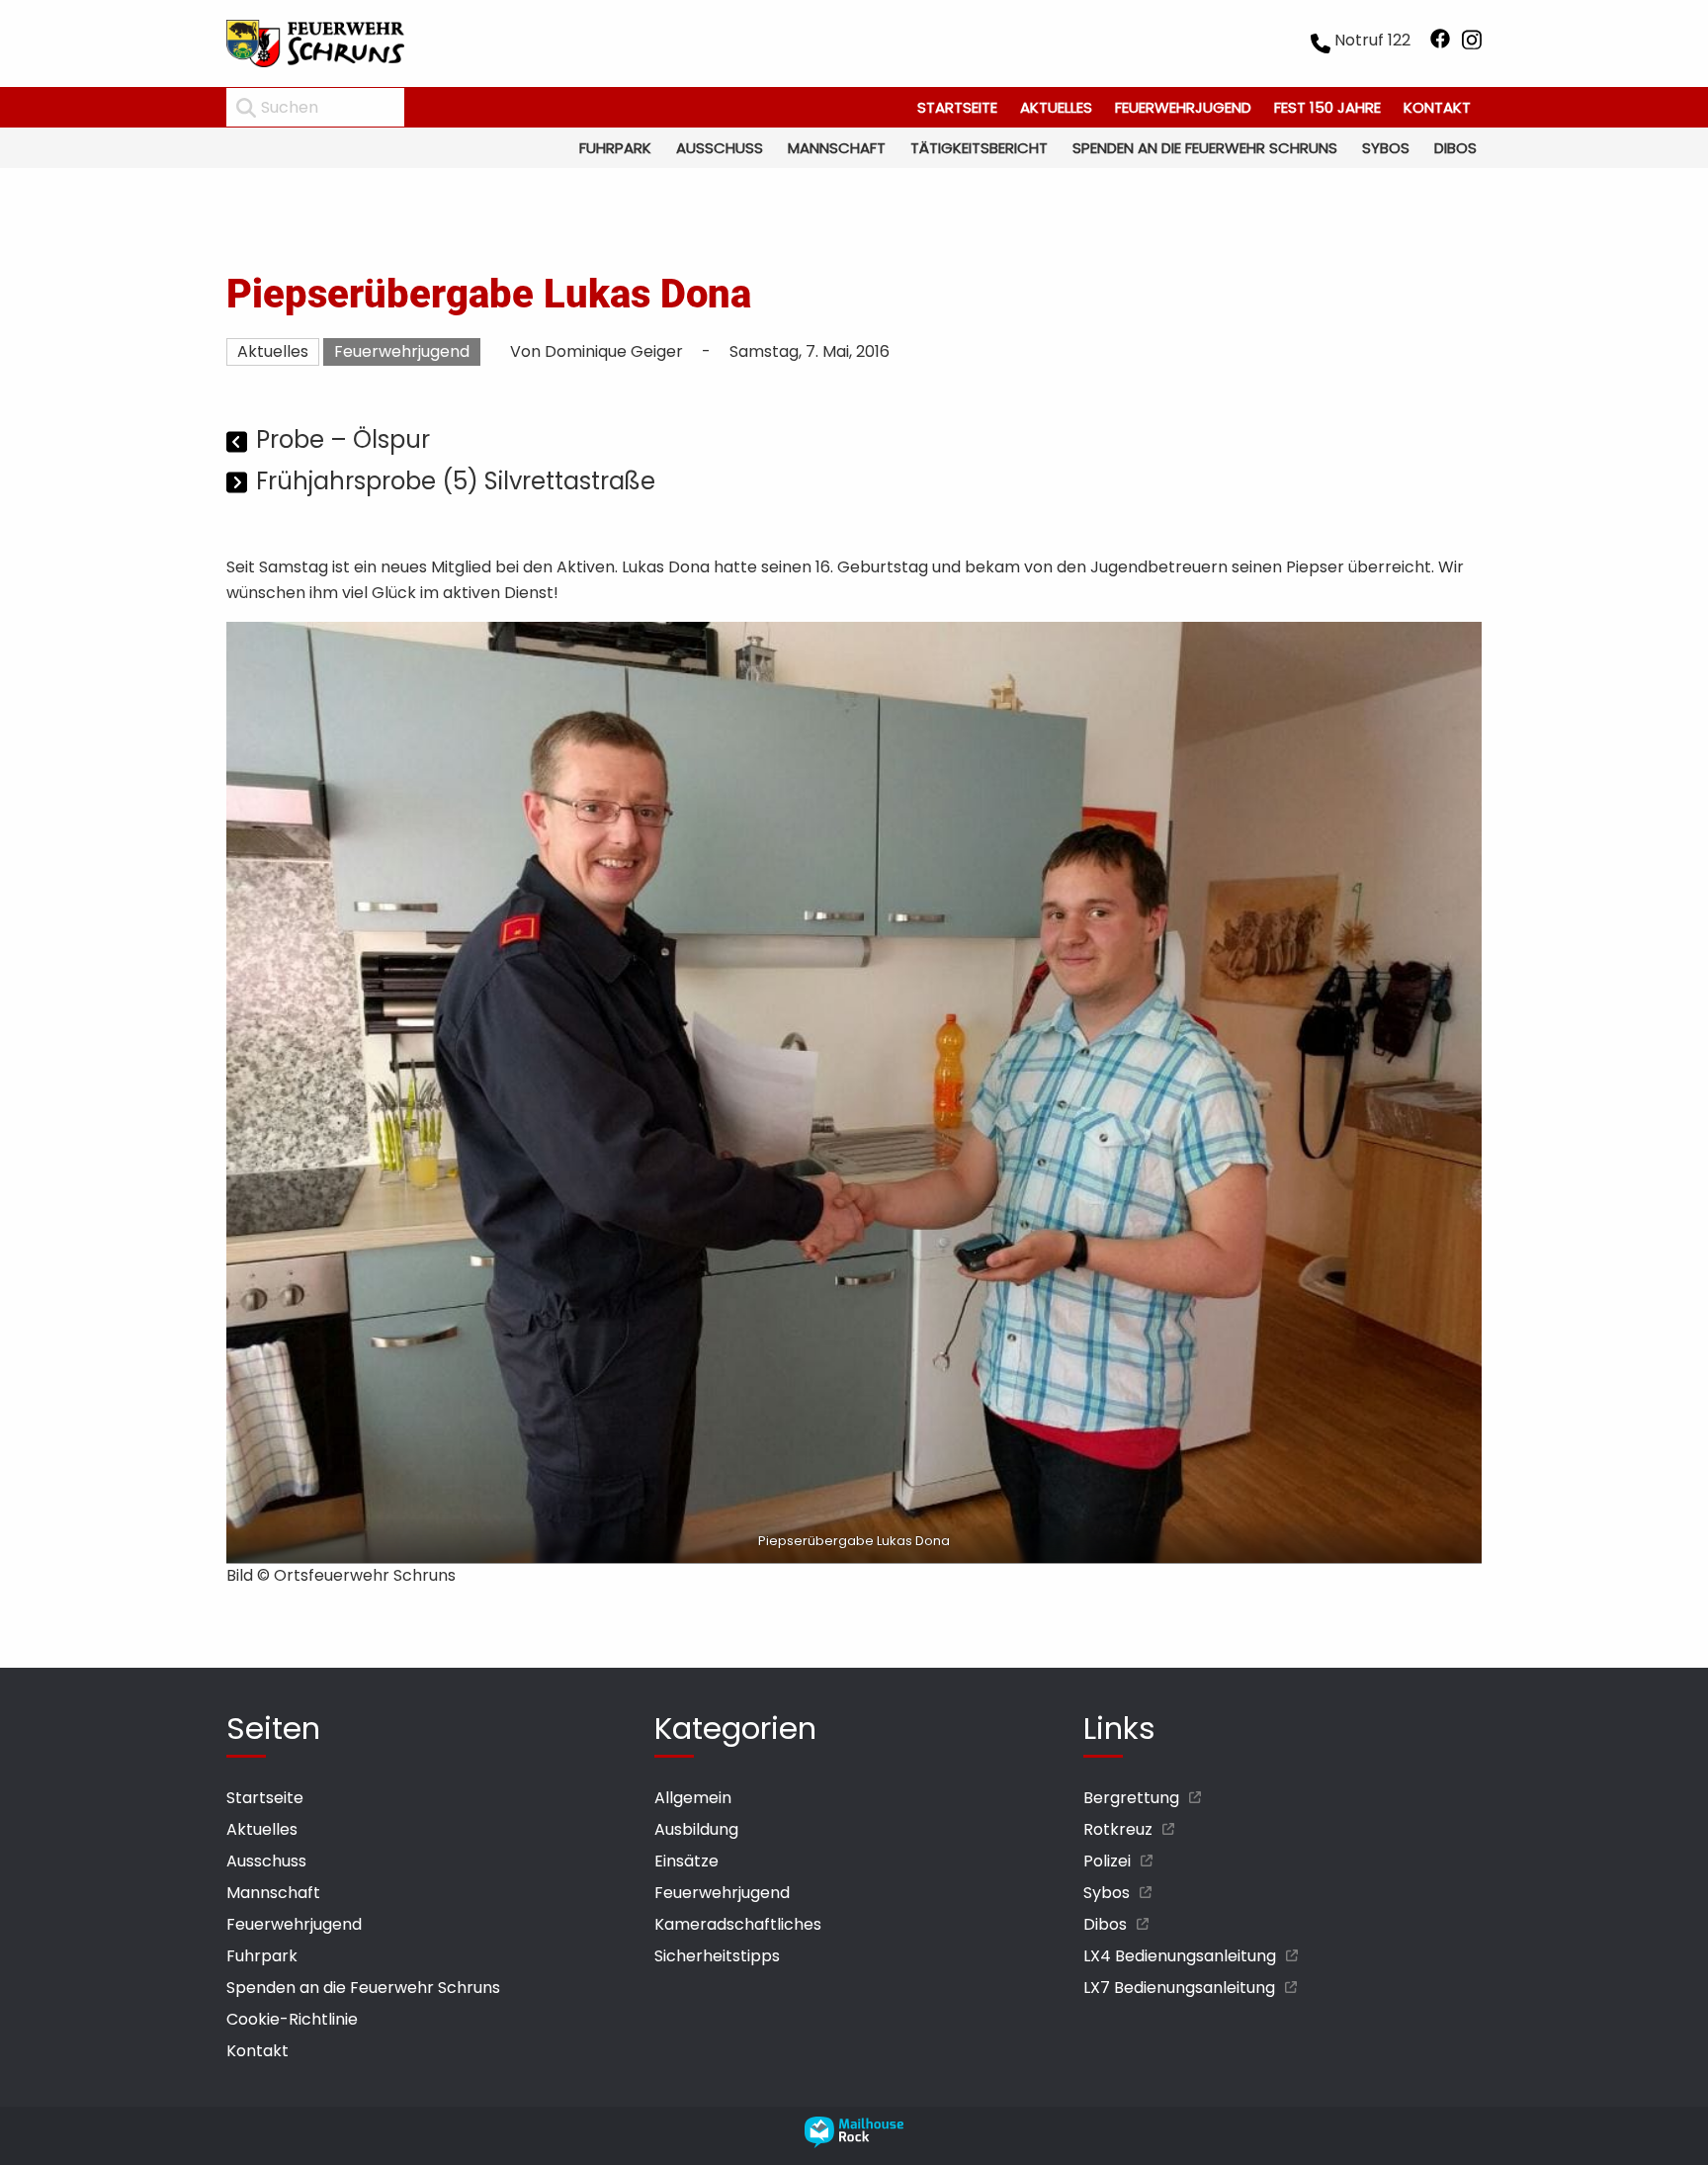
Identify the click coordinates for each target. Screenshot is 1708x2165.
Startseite (957, 107)
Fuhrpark (615, 148)
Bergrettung (1131, 1798)
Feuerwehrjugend (1183, 107)
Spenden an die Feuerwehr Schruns (1205, 148)
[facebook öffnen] (1440, 43)
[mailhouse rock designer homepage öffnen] (854, 2143)
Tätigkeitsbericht (979, 148)
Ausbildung (696, 1829)
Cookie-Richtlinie (292, 2019)
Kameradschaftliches (738, 1924)
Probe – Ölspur (343, 439)
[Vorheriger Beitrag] (239, 442)
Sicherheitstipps (717, 1956)
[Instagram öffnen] (1472, 43)
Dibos (1455, 148)
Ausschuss (720, 148)
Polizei (1107, 1861)
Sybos (1386, 148)
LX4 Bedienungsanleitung (1180, 1956)
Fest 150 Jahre (1327, 107)
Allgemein (693, 1798)
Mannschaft (837, 148)
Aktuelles (1056, 107)
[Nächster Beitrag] (239, 484)
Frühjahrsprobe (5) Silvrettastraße (456, 481)
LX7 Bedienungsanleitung (1179, 1988)
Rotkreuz (1118, 1829)
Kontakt (1437, 107)
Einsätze (686, 1861)
